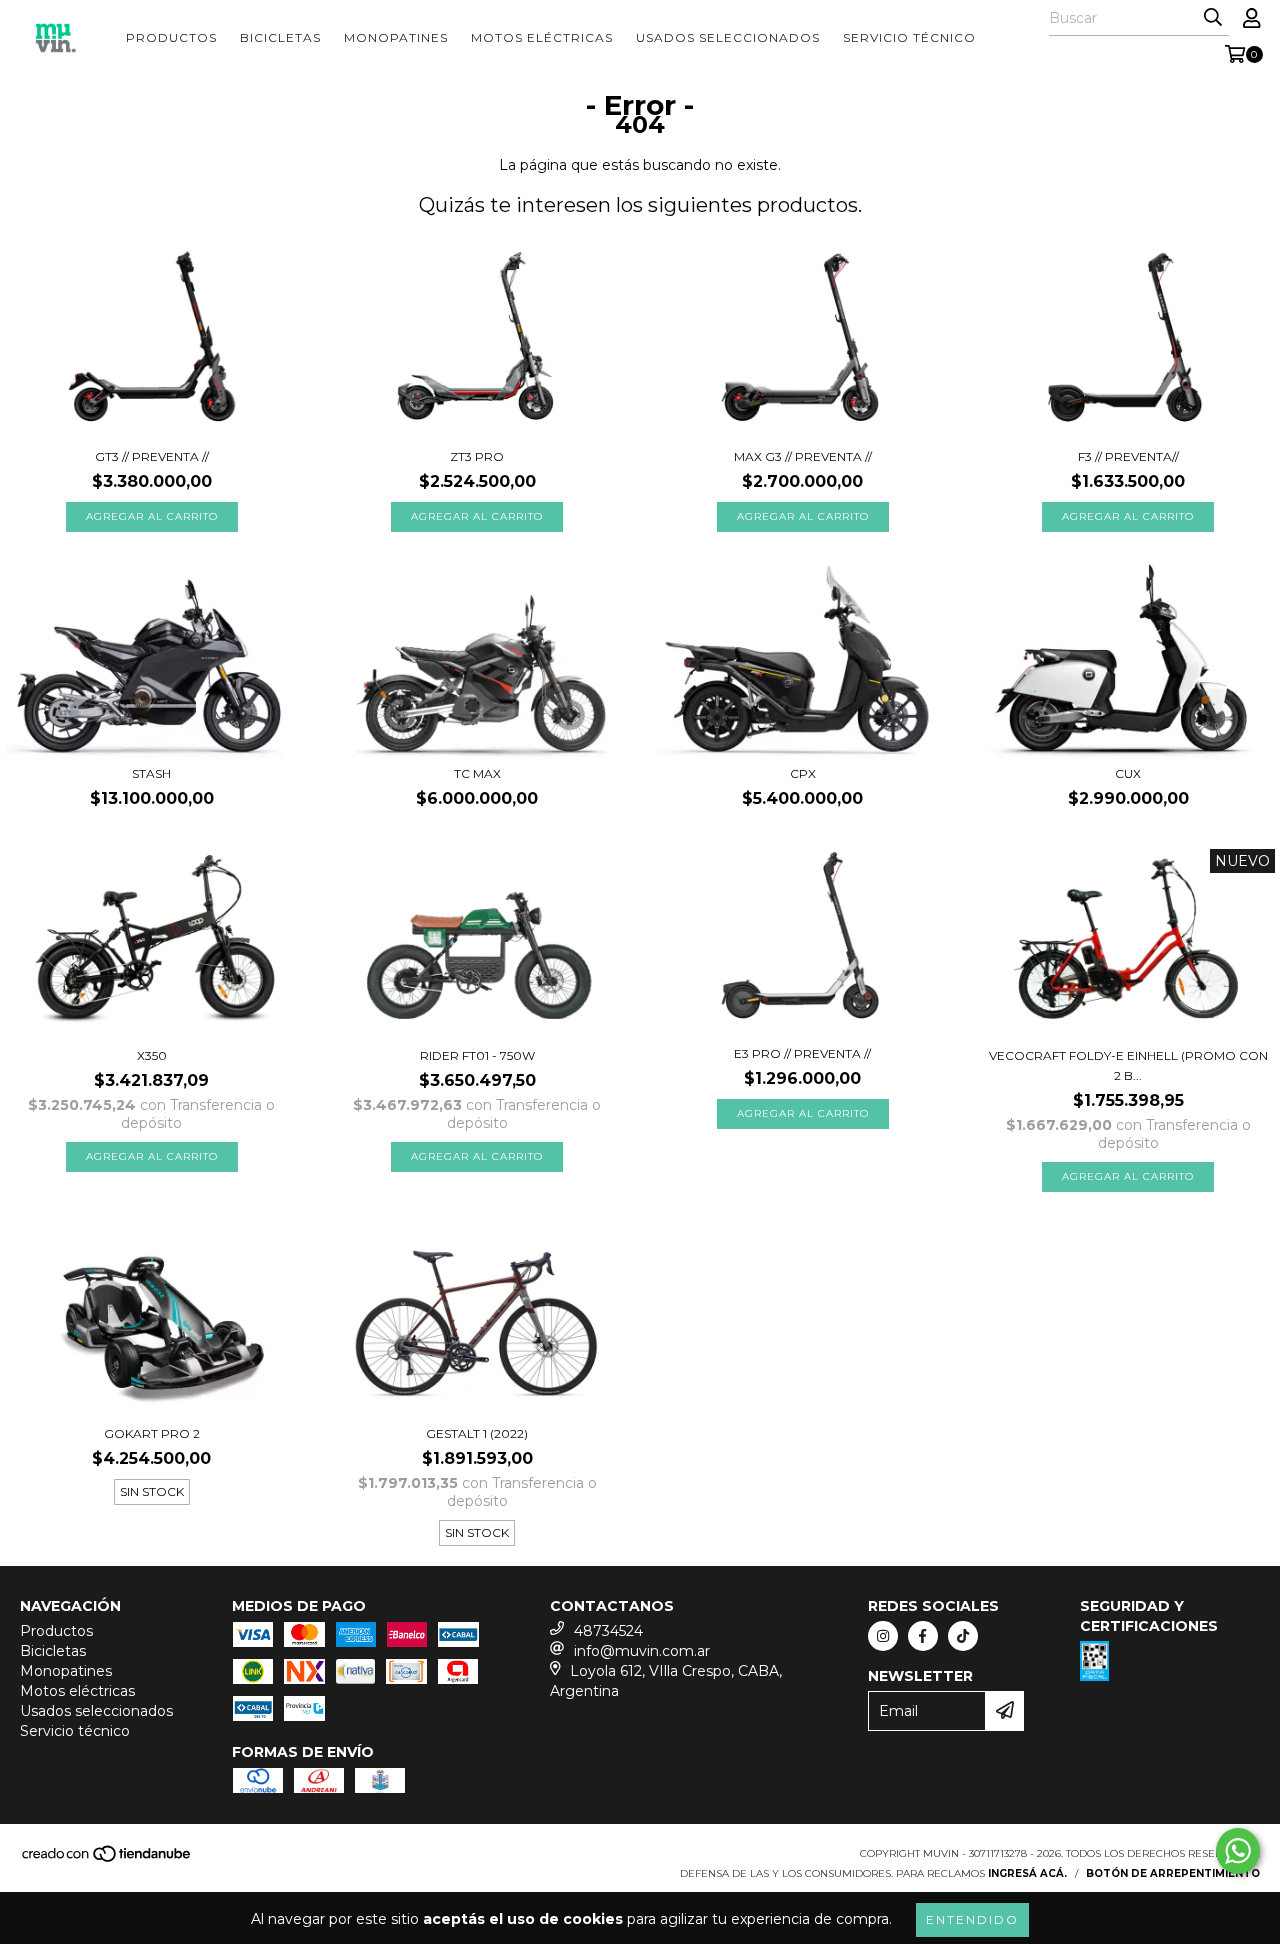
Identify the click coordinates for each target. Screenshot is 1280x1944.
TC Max (477, 773)
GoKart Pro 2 (152, 1433)
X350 (152, 1055)
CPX (803, 773)
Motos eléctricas (542, 37)
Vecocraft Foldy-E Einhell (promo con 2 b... (1128, 1065)
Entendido (972, 1919)
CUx (1128, 773)
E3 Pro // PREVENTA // (802, 1053)
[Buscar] (1213, 18)
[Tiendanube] (107, 1860)
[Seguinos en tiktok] (963, 1636)
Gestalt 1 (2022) (477, 1433)
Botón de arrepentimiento (1173, 1873)
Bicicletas (280, 37)
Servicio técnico (909, 37)
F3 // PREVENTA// (1128, 456)
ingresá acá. (1027, 1873)
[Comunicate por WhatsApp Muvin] (1238, 1851)
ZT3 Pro (477, 456)
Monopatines (396, 37)
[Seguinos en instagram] (883, 1636)
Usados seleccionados (728, 37)
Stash (151, 773)
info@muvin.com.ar (642, 1651)
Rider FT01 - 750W (477, 1055)
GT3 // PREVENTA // (152, 456)
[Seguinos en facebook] (923, 1636)
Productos (171, 37)
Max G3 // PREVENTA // (803, 456)
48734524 (608, 1631)
